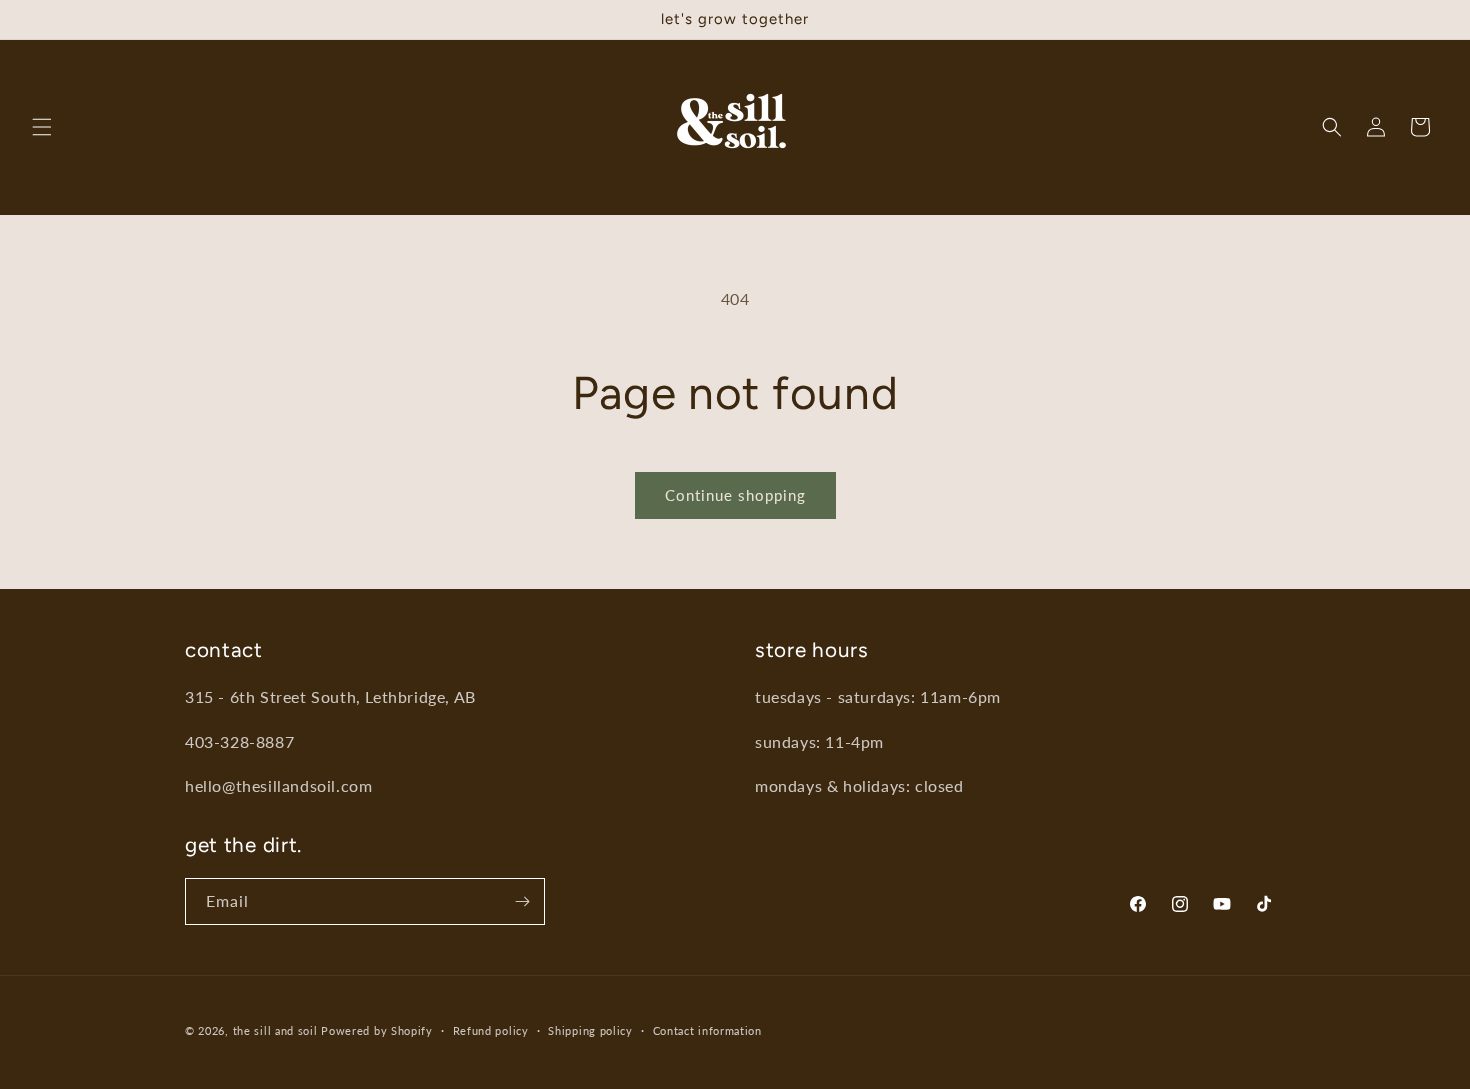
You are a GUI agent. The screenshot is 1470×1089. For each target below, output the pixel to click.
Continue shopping (735, 495)
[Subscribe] (522, 901)
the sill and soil (275, 1030)
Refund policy (491, 1029)
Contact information (707, 1029)
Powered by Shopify (377, 1030)
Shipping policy (590, 1029)
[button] (42, 127)
